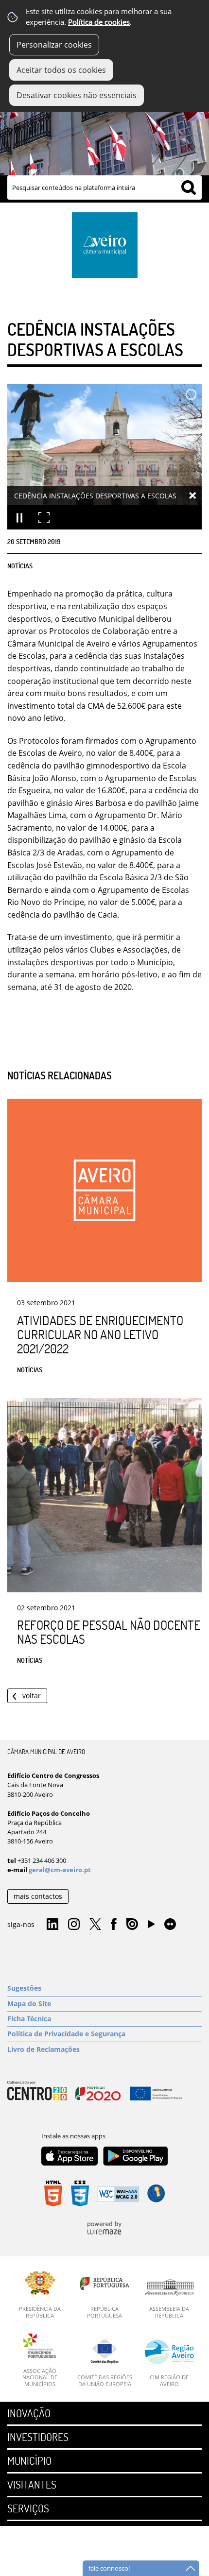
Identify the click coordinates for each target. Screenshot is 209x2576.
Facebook (114, 1925)
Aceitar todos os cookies (61, 70)
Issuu (132, 1925)
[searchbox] (104, 188)
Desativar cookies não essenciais (77, 95)
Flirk (170, 1925)
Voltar (32, 1696)
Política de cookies (99, 22)
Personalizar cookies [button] (54, 45)
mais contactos (38, 1896)
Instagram (74, 1925)
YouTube (151, 1927)
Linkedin (52, 1925)
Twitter (95, 1925)
